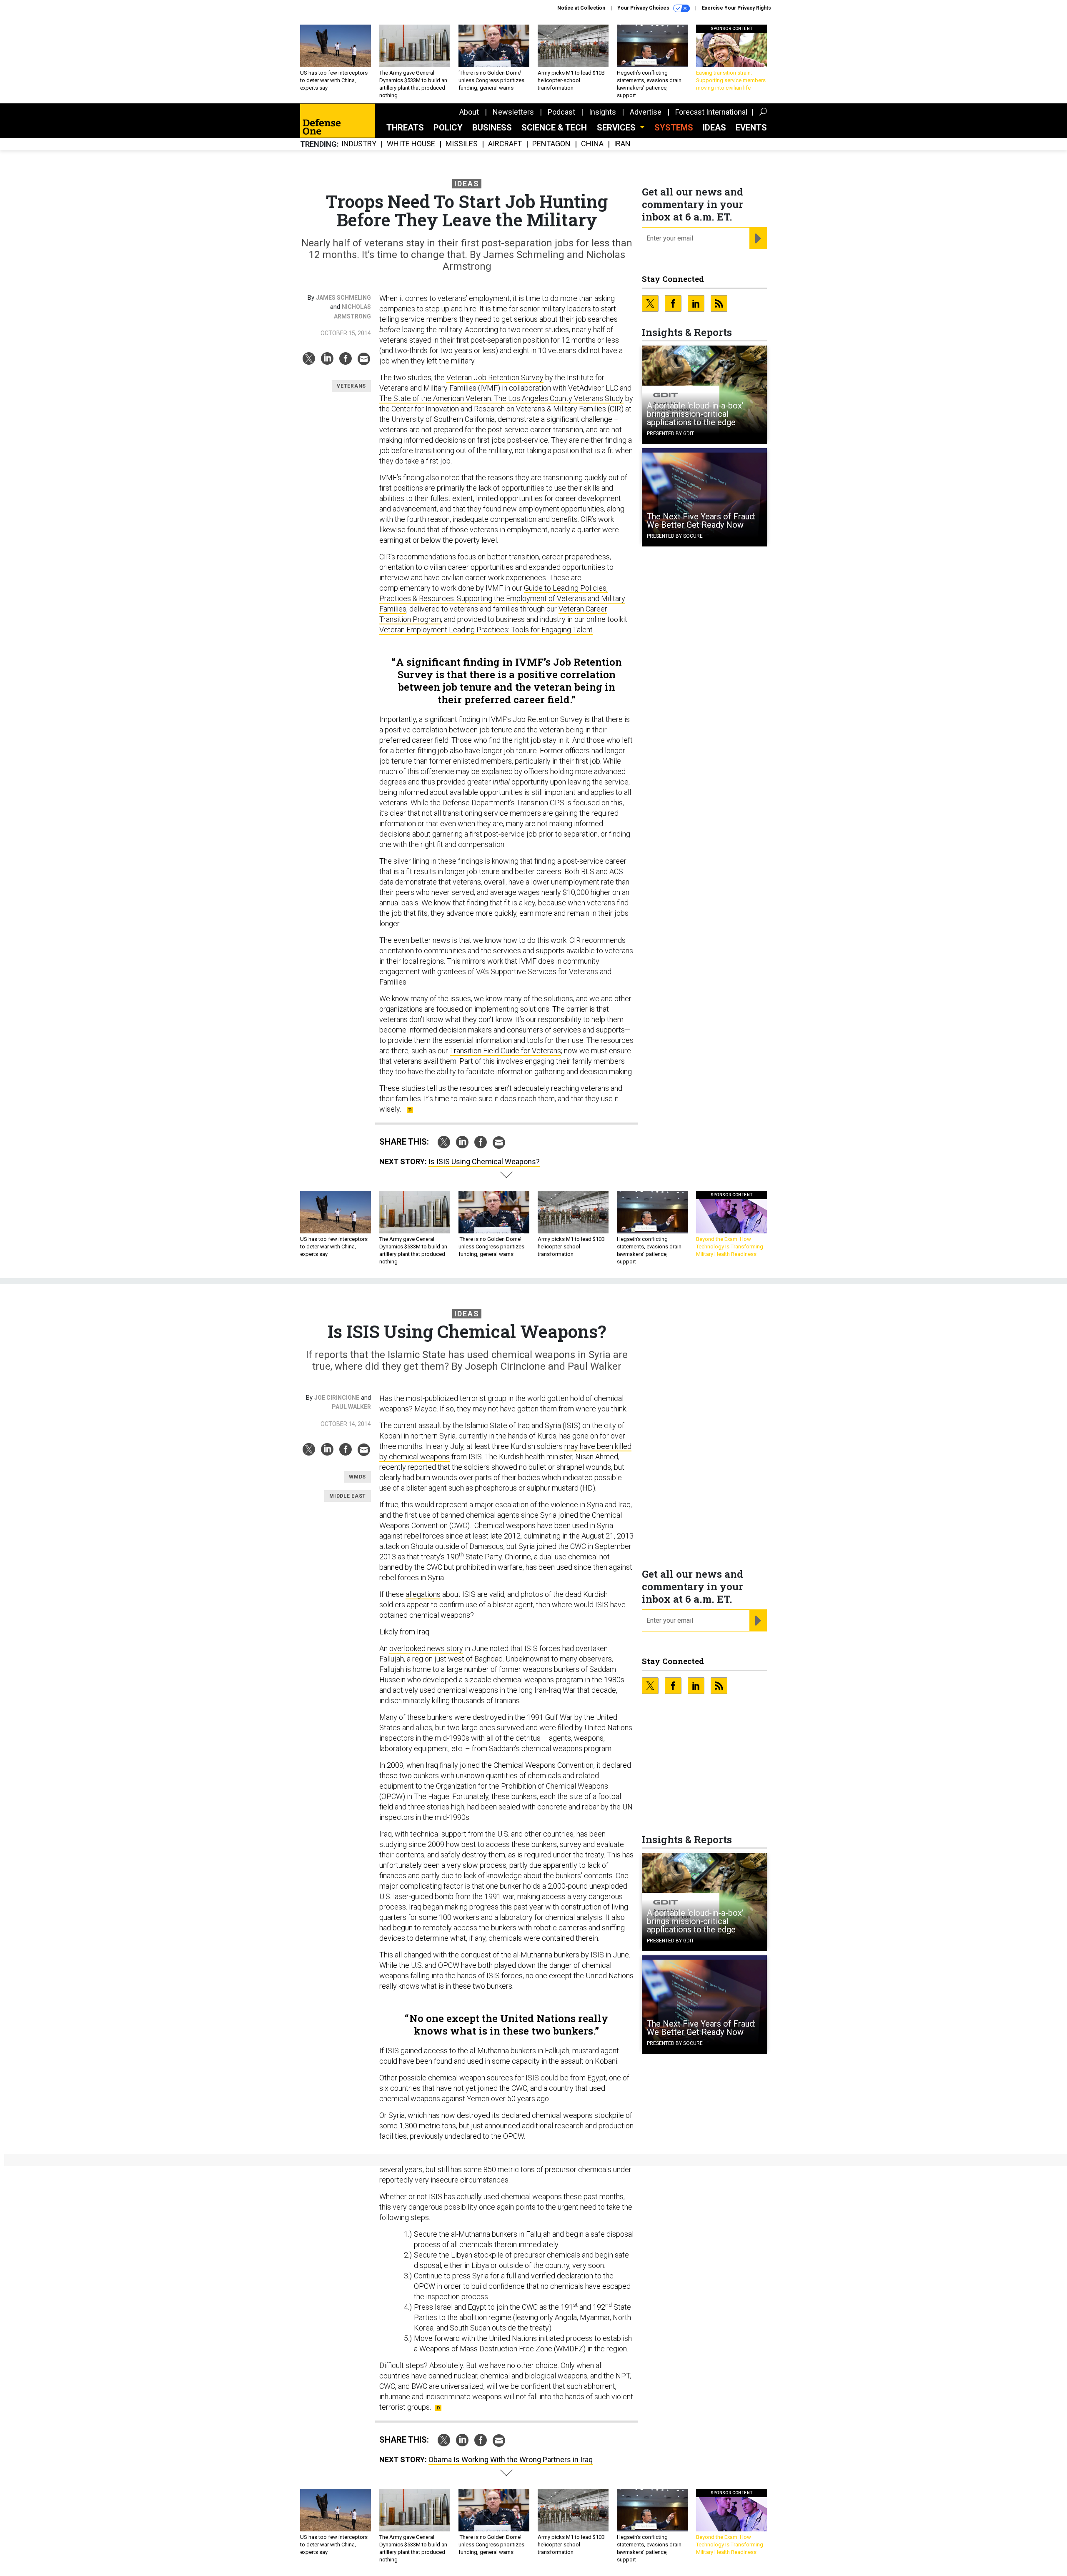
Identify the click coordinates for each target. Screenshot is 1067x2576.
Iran (622, 144)
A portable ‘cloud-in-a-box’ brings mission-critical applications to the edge (695, 414)
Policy (448, 128)
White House (411, 144)
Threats (405, 128)
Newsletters (513, 112)
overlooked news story (426, 1648)
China (592, 144)
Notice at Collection (581, 8)
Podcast (561, 112)
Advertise (646, 112)
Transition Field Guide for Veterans (505, 1051)
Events (751, 128)
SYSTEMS (674, 128)
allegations (423, 1594)
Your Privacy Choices (644, 8)
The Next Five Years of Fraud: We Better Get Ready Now (701, 521)
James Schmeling (343, 298)
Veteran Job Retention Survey (495, 377)
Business (492, 128)
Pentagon (551, 144)
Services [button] (617, 128)
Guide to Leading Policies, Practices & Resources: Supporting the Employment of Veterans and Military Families (502, 598)
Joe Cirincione (337, 1398)
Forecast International (711, 112)
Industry (359, 144)
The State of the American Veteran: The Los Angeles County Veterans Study (501, 398)
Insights (602, 112)
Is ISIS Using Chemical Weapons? (484, 1161)
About (469, 112)
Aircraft (505, 144)
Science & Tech (554, 128)
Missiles (462, 144)
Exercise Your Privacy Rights (736, 8)
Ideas (714, 128)
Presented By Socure (675, 536)
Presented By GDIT (670, 434)
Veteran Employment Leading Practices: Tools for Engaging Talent (486, 630)
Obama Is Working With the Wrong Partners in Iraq (511, 2459)
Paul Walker (351, 1407)
